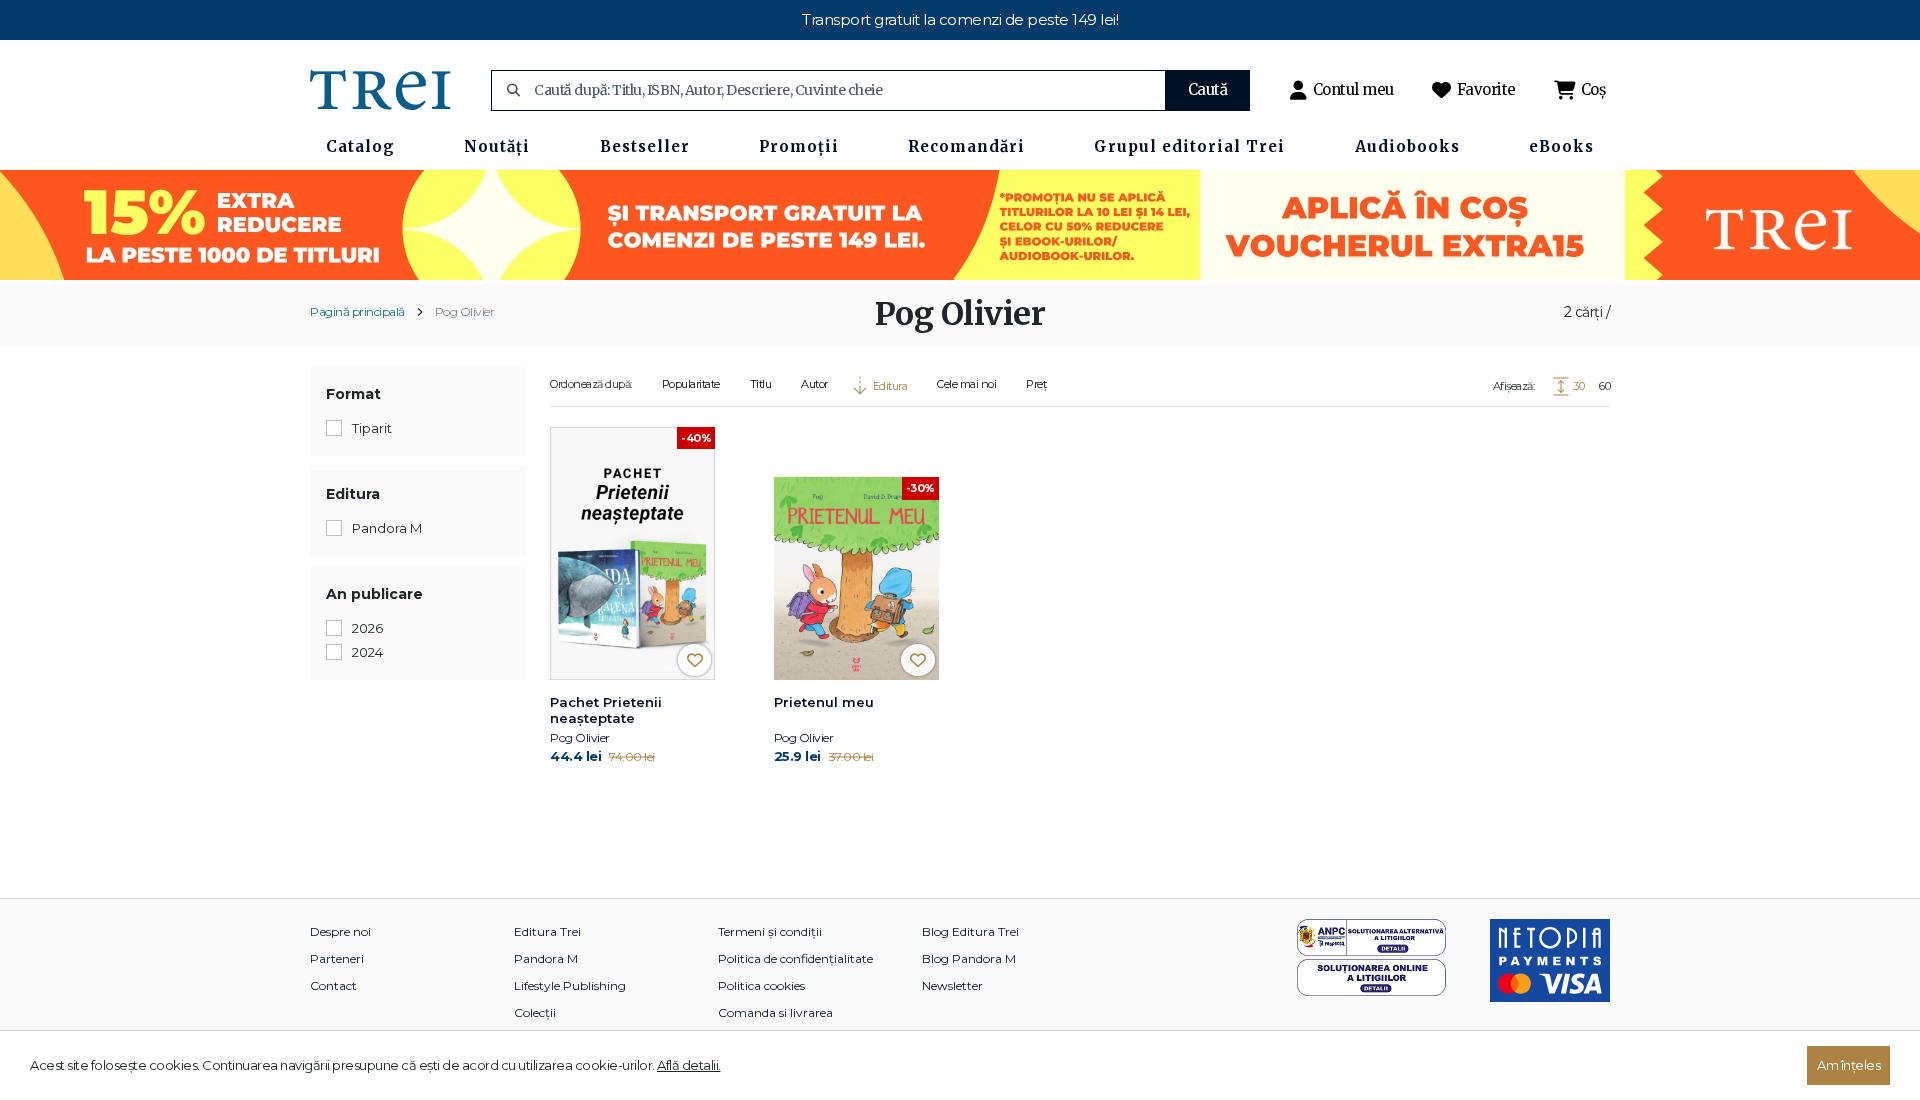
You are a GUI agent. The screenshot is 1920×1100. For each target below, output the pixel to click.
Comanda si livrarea (775, 1012)
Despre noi (340, 931)
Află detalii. (689, 1065)
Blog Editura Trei (970, 931)
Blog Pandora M (969, 958)
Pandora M (546, 958)
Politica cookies (761, 985)
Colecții (535, 1012)
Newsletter (952, 985)
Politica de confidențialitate (795, 958)
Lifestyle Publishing (570, 985)
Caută (1208, 89)
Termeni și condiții (770, 931)
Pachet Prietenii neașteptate (606, 710)
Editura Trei (547, 931)
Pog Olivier (465, 311)
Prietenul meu (824, 702)
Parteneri (337, 958)
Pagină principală (357, 311)
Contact (333, 985)
